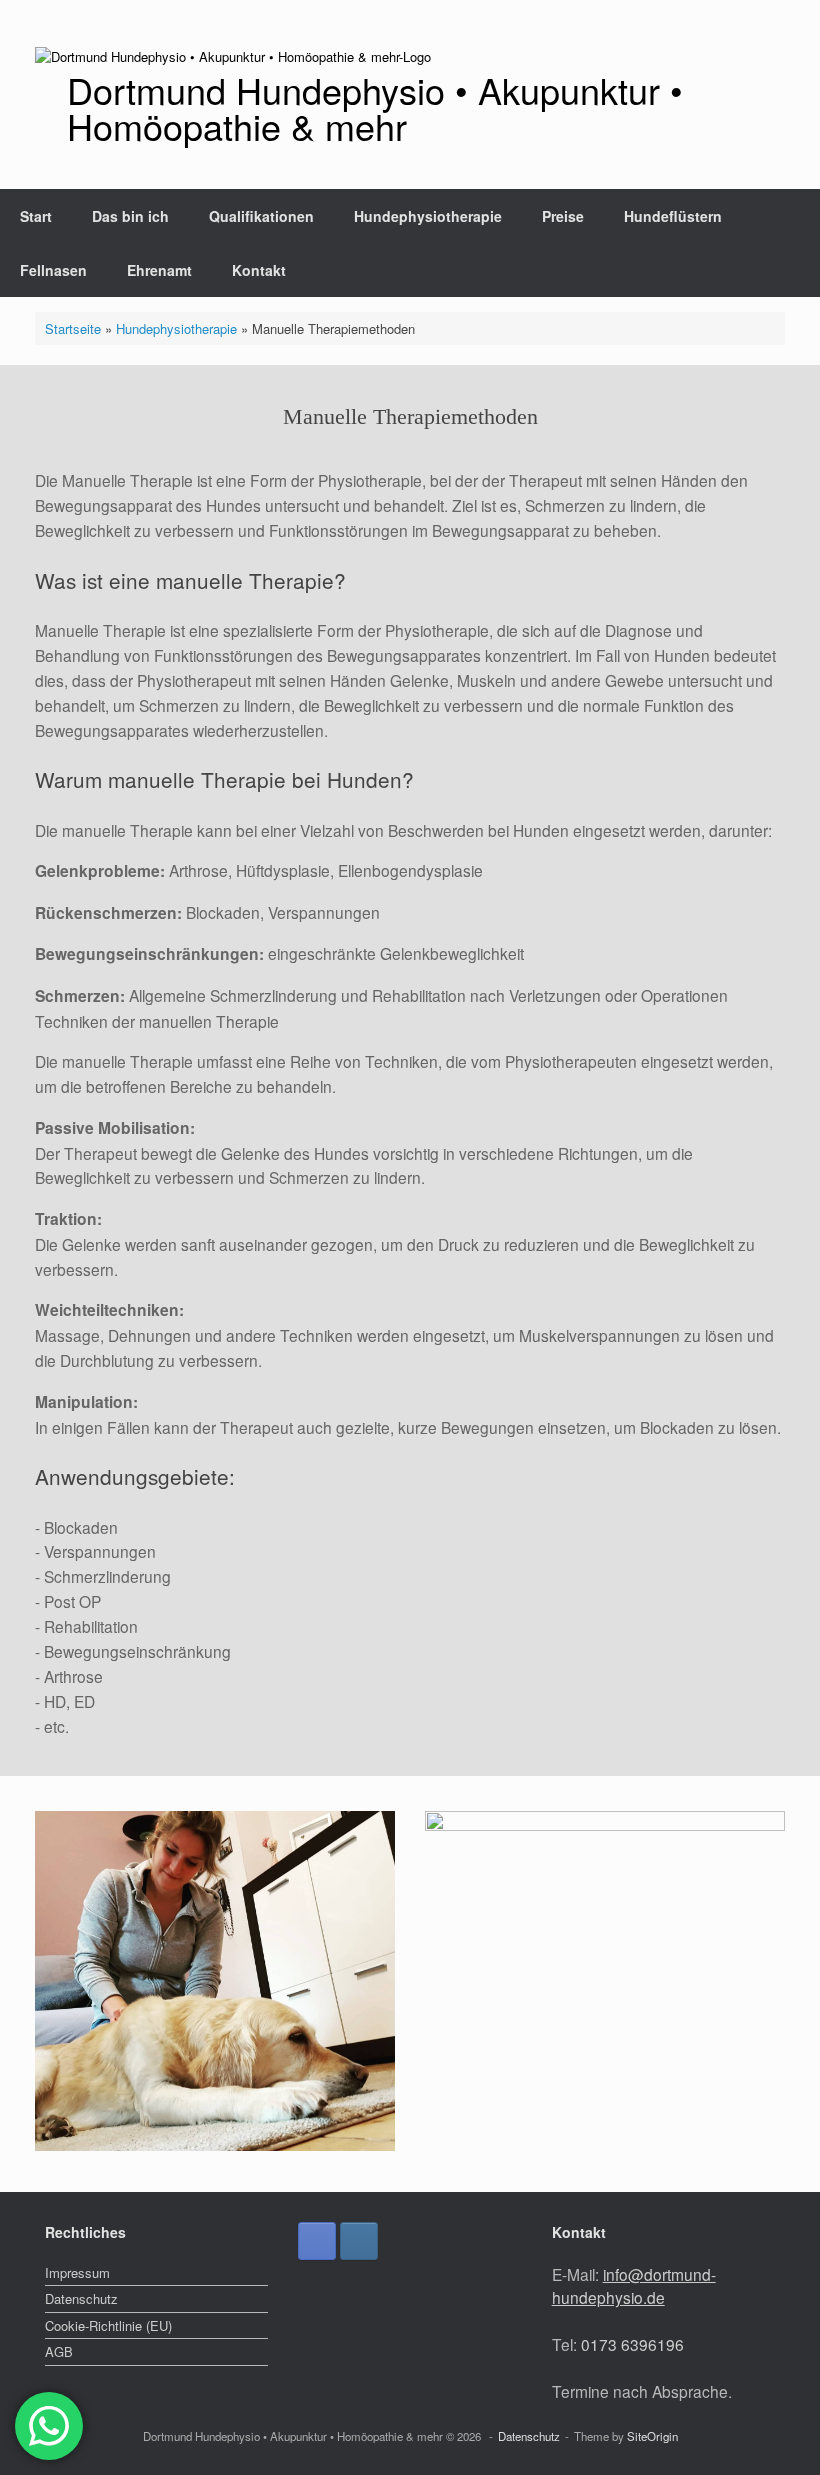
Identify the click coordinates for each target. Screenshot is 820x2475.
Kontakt (259, 270)
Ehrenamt (159, 270)
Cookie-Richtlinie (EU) (108, 2325)
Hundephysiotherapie (428, 216)
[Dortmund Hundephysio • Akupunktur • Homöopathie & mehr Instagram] (359, 2241)
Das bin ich (130, 216)
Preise (563, 216)
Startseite (73, 328)
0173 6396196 (632, 2344)
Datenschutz (81, 2298)
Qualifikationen (261, 216)
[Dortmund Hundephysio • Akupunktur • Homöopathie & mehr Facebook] (317, 2241)
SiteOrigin (652, 2436)
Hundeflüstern (673, 216)
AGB (59, 2351)
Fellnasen (53, 270)
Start (36, 216)
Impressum (77, 2272)
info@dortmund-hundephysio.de (634, 2285)
